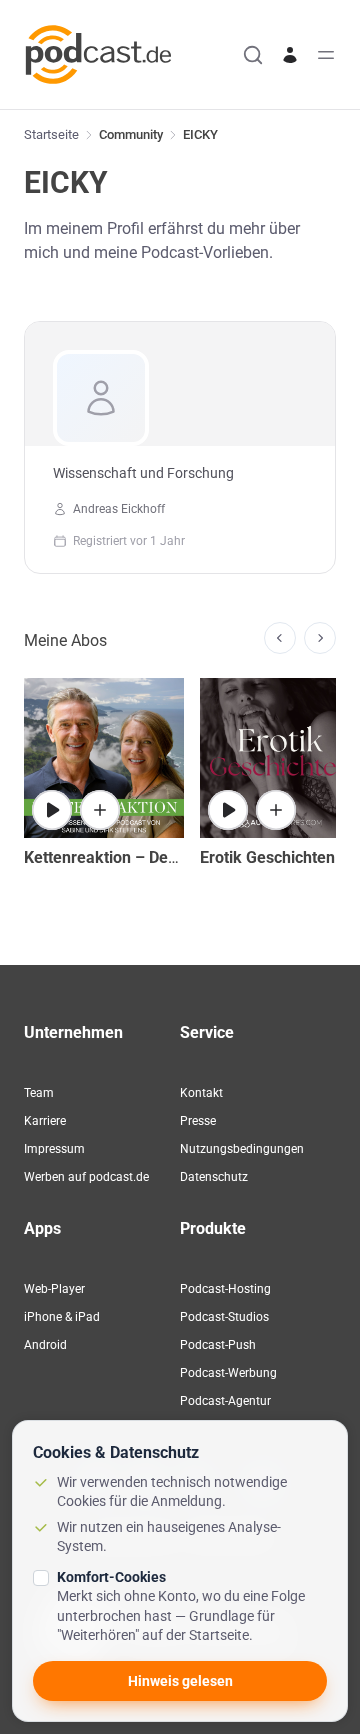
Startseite (51, 134)
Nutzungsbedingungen (242, 1149)
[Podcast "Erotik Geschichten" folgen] (276, 810)
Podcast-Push (218, 1345)
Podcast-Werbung (228, 1373)
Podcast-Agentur (225, 1401)
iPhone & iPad (62, 1317)
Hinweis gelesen (180, 1681)
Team (39, 1093)
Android (45, 1345)
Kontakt (201, 1093)
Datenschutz (214, 1177)
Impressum (54, 1149)
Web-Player (54, 1289)
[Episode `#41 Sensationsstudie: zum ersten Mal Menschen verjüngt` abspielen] (52, 810)
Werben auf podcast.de (86, 1177)
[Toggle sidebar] (326, 55)
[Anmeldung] (290, 55)
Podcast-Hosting (225, 1289)
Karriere (45, 1121)
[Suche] (253, 55)
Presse (198, 1121)
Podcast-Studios (224, 1317)
